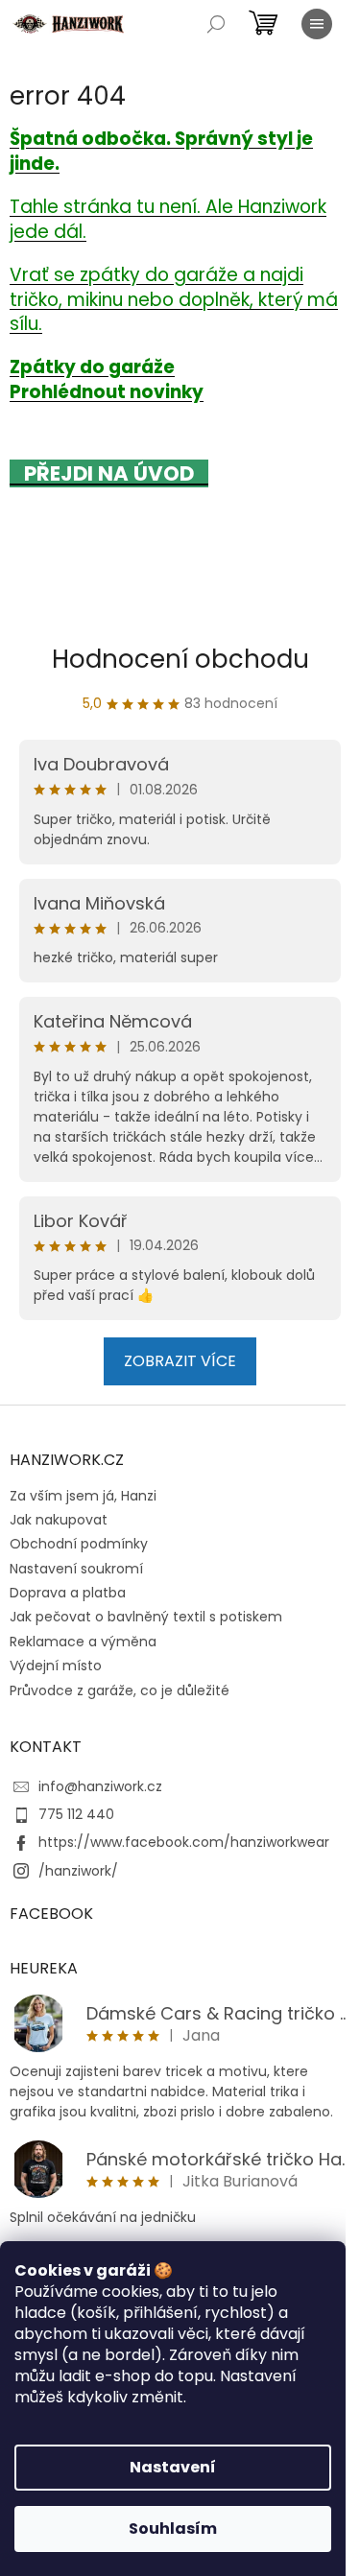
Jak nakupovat (59, 1520)
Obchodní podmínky (79, 1544)
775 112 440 (76, 1814)
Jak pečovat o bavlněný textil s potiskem (146, 1617)
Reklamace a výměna (83, 1642)
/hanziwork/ (78, 1871)
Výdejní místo (56, 1666)
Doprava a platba (68, 1593)
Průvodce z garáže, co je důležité (120, 1690)
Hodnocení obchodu (180, 659)
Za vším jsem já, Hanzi (83, 1496)
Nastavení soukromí (76, 1569)
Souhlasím (173, 2529)
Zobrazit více (180, 1361)
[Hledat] (216, 24)
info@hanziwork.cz (100, 1786)
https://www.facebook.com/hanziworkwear (184, 1842)
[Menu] (317, 24)
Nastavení (173, 2467)
